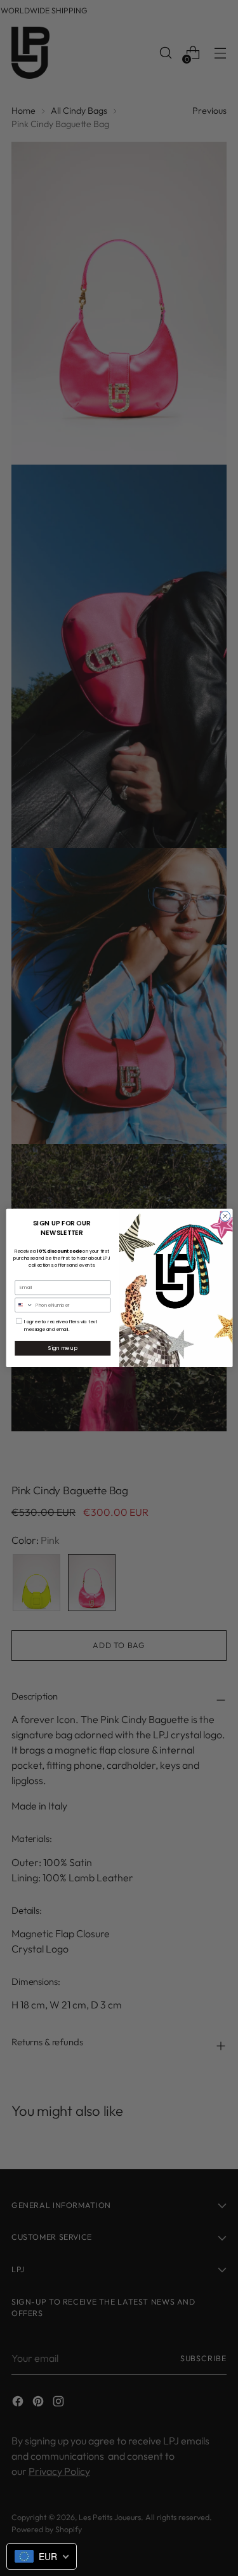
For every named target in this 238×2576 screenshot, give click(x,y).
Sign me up (62, 1348)
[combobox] (23, 1305)
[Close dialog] (225, 1216)
